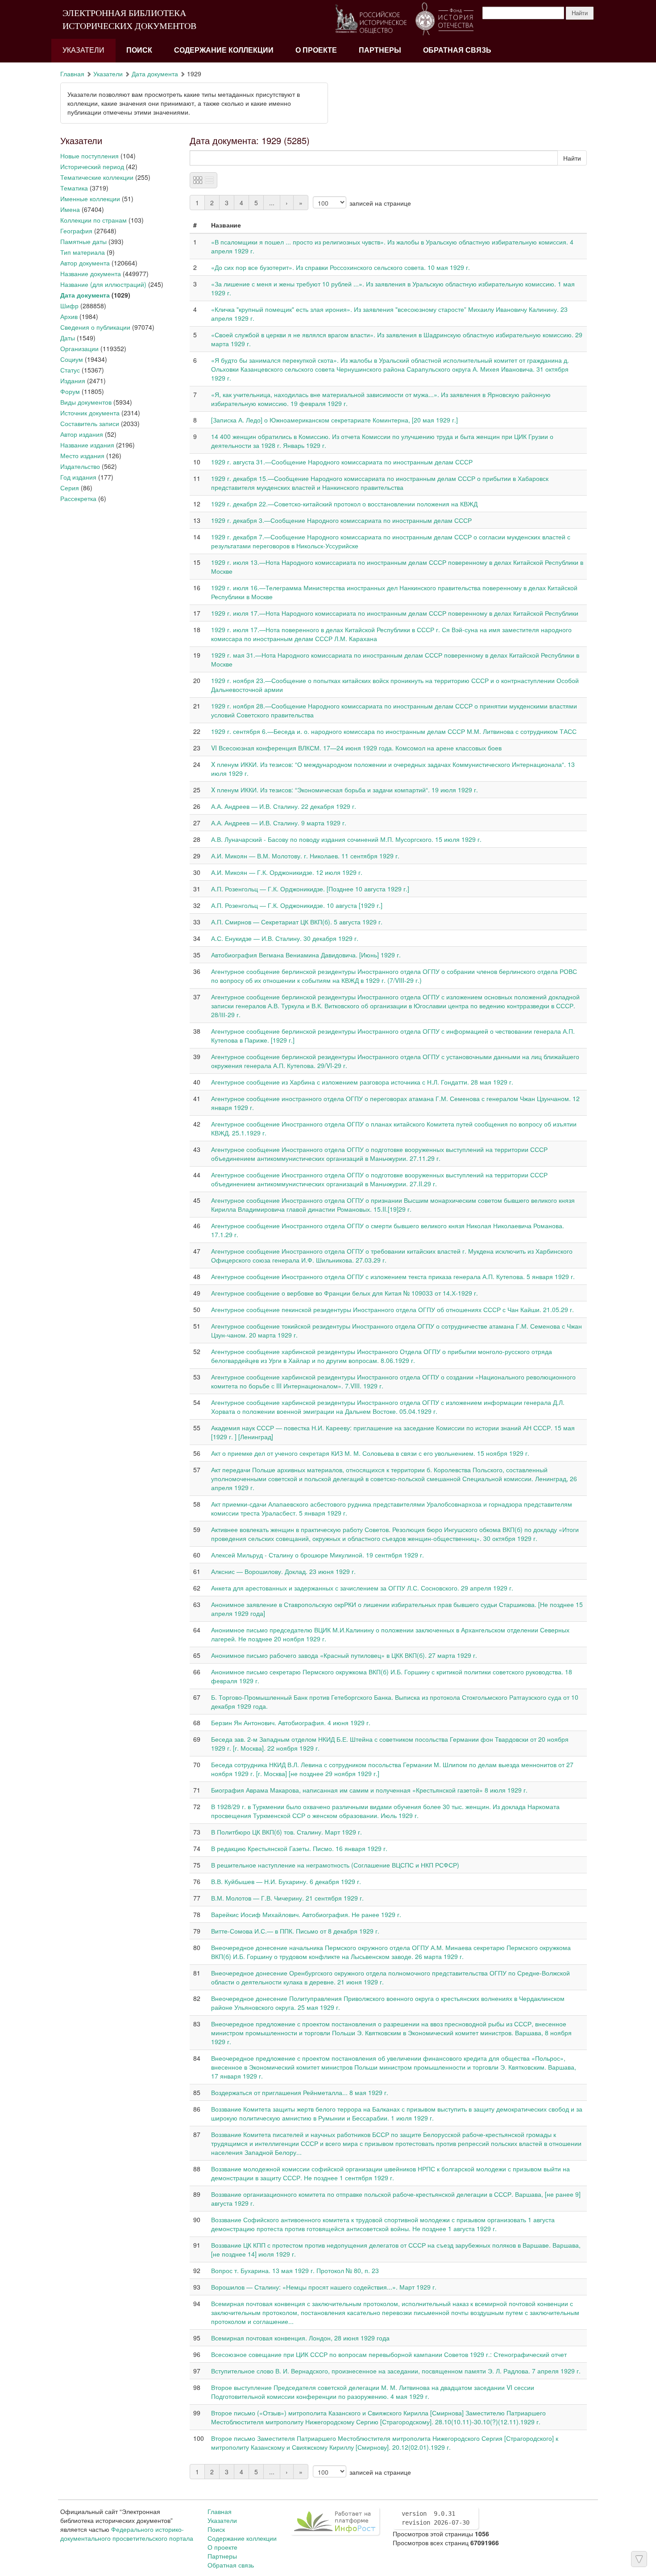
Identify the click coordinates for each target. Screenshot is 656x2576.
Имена (70, 209)
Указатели (83, 50)
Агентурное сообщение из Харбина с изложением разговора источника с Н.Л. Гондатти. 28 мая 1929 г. (362, 1082)
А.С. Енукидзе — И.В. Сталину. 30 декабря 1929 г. (285, 938)
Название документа (91, 273)
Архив (69, 316)
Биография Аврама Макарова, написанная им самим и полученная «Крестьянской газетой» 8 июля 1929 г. (369, 1790)
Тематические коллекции (97, 177)
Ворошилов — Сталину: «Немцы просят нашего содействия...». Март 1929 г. (324, 2287)
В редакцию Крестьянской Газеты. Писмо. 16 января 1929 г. (299, 1848)
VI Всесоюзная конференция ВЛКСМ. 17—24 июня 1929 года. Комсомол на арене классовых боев (356, 748)
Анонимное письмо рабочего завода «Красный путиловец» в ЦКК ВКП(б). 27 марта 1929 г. (344, 1655)
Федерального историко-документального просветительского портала (127, 2534)
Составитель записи (90, 423)
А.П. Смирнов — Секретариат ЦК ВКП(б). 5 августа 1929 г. (297, 922)
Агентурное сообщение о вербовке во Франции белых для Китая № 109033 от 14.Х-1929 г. (345, 1293)
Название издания (87, 445)
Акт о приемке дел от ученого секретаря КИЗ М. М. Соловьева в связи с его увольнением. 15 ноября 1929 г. (370, 1453)
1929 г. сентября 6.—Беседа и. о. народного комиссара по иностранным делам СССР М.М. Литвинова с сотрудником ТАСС (394, 731)
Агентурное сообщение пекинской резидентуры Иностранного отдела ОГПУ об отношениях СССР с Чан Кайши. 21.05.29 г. (392, 1309)
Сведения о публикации (95, 327)
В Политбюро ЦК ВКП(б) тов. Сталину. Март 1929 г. (286, 1832)
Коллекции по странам (93, 220)
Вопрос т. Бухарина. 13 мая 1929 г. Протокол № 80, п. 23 (295, 2270)
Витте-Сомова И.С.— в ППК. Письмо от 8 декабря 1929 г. (295, 1931)
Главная (72, 74)
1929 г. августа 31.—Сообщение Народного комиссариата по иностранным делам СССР (342, 462)
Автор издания (82, 434)
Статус (70, 370)
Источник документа (90, 413)
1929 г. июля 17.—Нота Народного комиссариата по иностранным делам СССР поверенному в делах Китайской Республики (395, 613)
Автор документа (85, 263)
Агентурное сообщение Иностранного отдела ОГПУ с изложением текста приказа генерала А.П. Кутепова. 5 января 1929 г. (393, 1276)
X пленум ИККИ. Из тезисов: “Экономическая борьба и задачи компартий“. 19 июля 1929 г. (345, 790)
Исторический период (92, 166)
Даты (68, 338)
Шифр (69, 306)
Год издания (78, 477)
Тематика (74, 188)
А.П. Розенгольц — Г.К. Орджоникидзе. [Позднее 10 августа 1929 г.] (310, 889)
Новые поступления (89, 156)
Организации (79, 348)
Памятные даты (83, 241)
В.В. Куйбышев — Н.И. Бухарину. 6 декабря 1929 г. (286, 1881)
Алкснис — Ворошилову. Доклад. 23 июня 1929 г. (283, 1571)
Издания (73, 381)
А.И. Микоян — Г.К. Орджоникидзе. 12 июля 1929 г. (287, 872)
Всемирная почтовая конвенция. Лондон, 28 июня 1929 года (300, 2338)
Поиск (139, 50)
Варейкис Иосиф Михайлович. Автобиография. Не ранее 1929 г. (306, 1914)
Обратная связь (457, 50)
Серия (70, 488)
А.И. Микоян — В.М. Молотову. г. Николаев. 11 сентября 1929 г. (305, 856)
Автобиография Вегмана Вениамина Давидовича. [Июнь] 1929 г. (306, 955)
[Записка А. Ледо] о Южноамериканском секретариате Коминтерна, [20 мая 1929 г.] (334, 420)
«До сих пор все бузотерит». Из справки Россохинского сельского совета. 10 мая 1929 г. (340, 267)
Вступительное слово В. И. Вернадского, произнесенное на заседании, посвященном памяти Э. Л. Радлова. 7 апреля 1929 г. (396, 2371)
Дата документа (155, 74)
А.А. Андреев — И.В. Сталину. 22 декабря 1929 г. (284, 806)
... (272, 203)
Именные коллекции (90, 199)
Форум (70, 391)
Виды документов (86, 402)
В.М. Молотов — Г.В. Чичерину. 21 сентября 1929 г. (287, 1898)
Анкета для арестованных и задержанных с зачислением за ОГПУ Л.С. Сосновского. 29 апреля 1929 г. (362, 1588)
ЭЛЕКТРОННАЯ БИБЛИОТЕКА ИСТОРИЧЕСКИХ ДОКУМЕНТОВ (129, 19)
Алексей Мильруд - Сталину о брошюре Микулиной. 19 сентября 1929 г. (318, 1555)
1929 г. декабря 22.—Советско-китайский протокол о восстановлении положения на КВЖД (344, 504)
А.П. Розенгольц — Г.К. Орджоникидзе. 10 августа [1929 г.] (297, 905)
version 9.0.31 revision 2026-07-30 (436, 2518)
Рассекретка (78, 498)
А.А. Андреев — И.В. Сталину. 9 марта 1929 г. (279, 823)
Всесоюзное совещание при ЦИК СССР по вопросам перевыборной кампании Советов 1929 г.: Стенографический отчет (389, 2354)
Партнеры (380, 50)
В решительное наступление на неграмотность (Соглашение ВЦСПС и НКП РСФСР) (335, 1865)
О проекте (316, 50)
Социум (72, 359)
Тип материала (83, 252)
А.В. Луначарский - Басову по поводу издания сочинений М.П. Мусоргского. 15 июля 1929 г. (346, 839)
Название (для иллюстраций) (103, 284)
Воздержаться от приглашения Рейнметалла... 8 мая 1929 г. (300, 2092)
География (76, 231)
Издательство (80, 466)
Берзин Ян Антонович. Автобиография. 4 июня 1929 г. (291, 1723)
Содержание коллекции (224, 50)
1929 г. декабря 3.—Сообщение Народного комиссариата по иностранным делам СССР (341, 520)
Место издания (82, 456)
